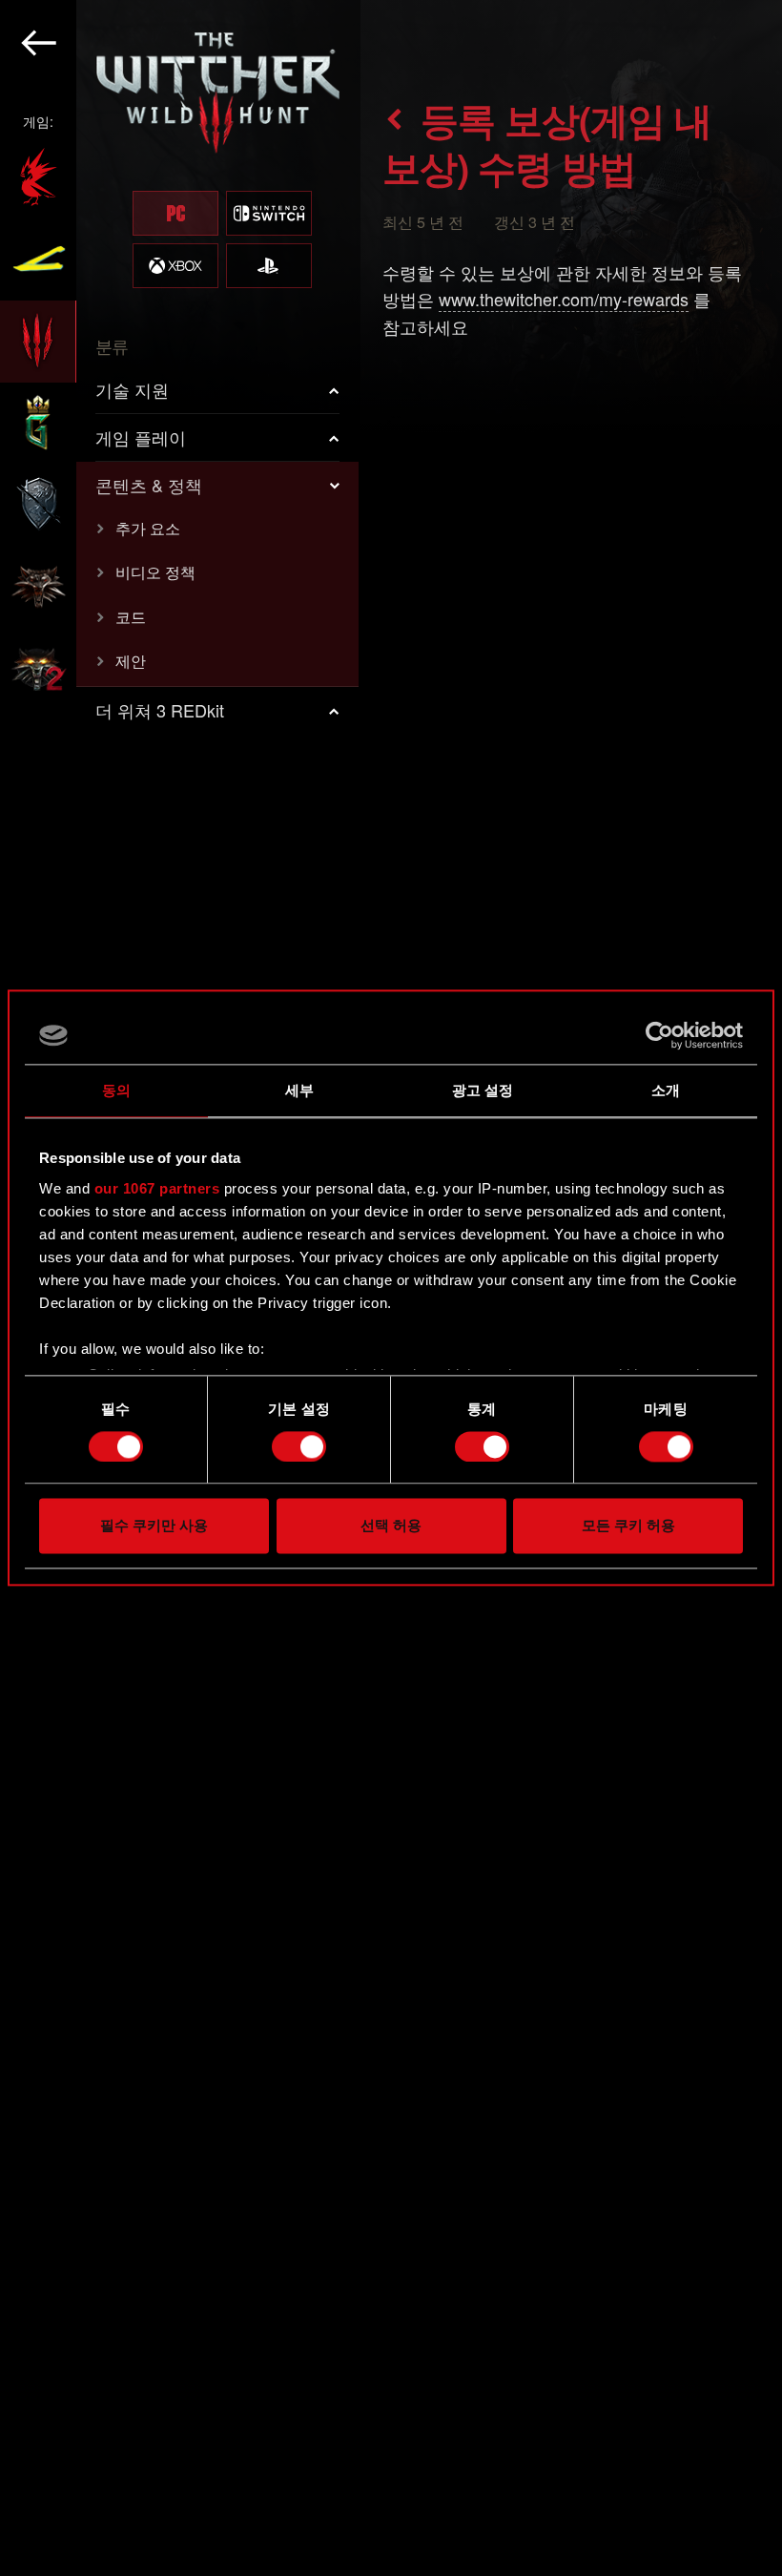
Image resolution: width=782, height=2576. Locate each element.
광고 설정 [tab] (483, 1090)
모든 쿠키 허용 (628, 1526)
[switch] (299, 1446)
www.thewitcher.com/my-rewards (564, 299)
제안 (131, 661)
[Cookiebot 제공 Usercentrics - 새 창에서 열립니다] (659, 1035)
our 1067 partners (157, 1188)
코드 (131, 617)
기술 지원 (132, 389)
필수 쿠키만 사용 (154, 1526)
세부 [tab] (299, 1090)
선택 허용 (391, 1526)
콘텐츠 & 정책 (149, 485)
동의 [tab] (116, 1090)
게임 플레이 (141, 437)
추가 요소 (148, 528)
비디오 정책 (155, 572)
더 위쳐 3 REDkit (160, 710)
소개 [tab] (666, 1090)
